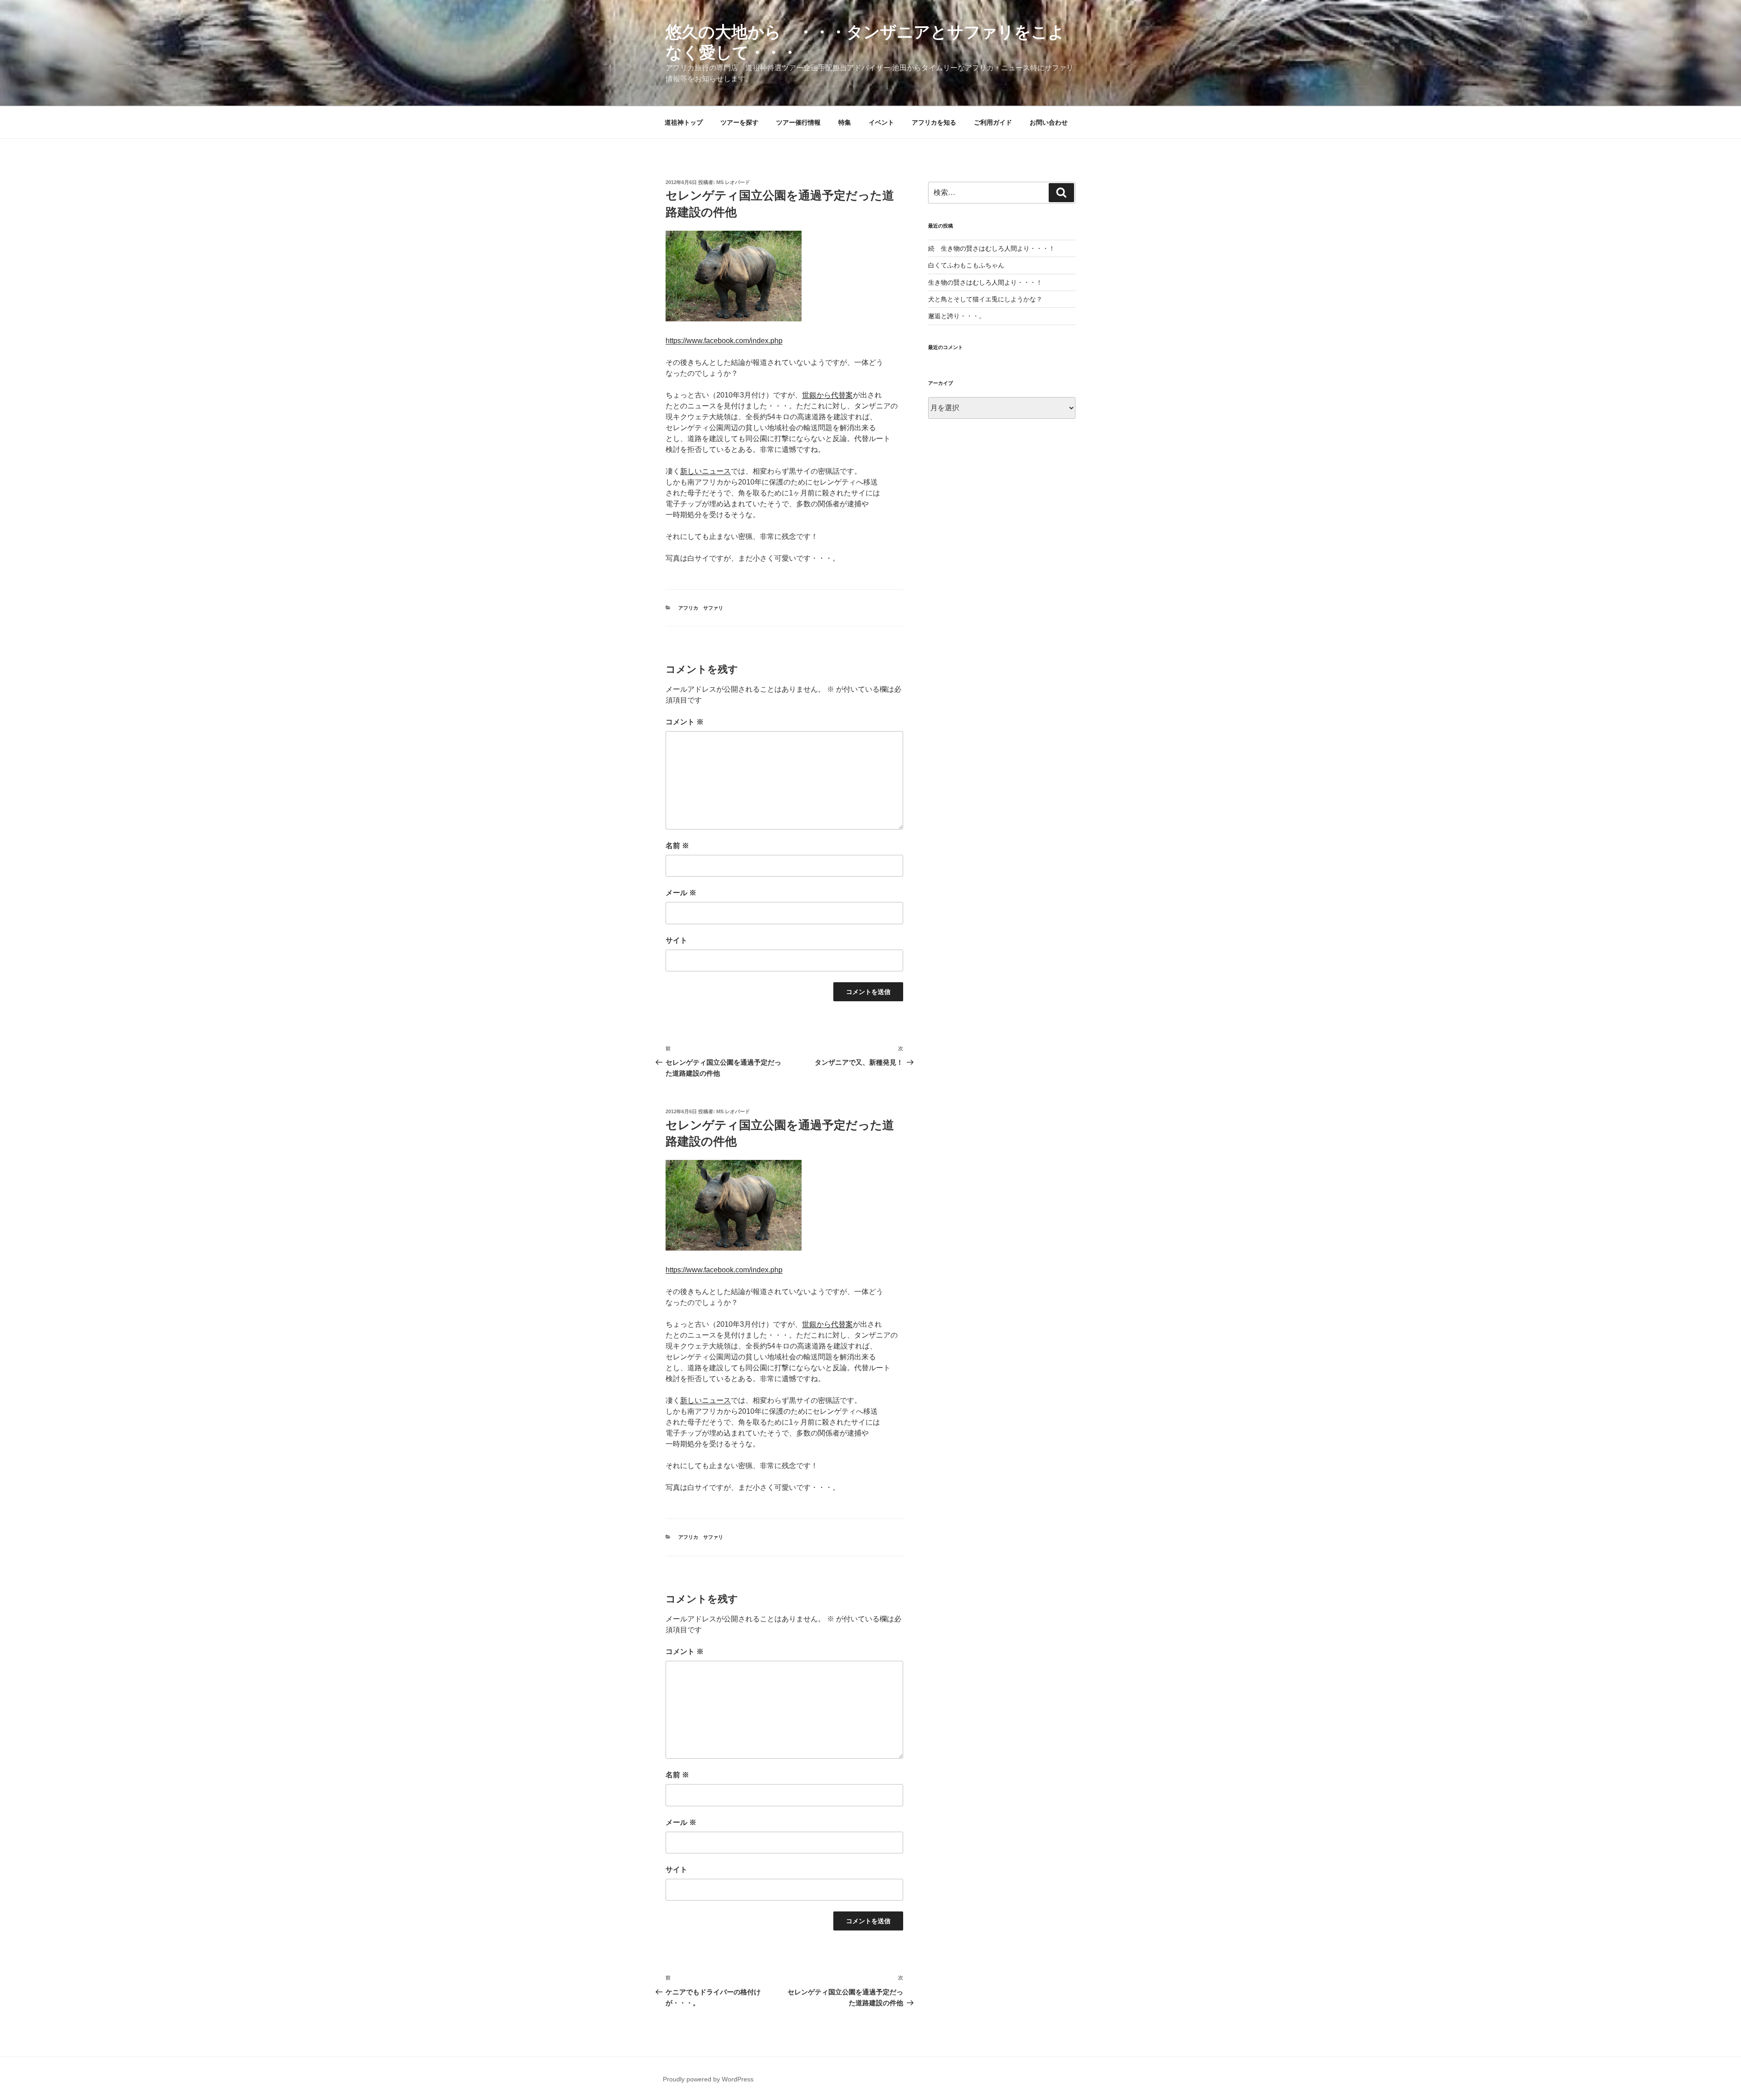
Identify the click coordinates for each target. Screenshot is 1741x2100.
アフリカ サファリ (701, 608)
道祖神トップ (684, 122)
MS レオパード (733, 182)
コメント (685, 722)
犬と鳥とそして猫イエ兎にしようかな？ (985, 299)
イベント (881, 122)
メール (681, 893)
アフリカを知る (934, 122)
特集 (845, 122)
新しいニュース (705, 471)
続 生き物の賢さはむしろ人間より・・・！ (992, 248)
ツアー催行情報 (798, 122)
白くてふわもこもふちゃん (966, 265)
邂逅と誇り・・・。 (957, 316)
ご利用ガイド (993, 122)
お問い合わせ (1049, 122)
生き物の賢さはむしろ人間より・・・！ (985, 282)
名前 (677, 846)
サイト (676, 940)
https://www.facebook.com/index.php (724, 341)
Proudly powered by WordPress (708, 2079)
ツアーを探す (739, 122)
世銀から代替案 (827, 395)
